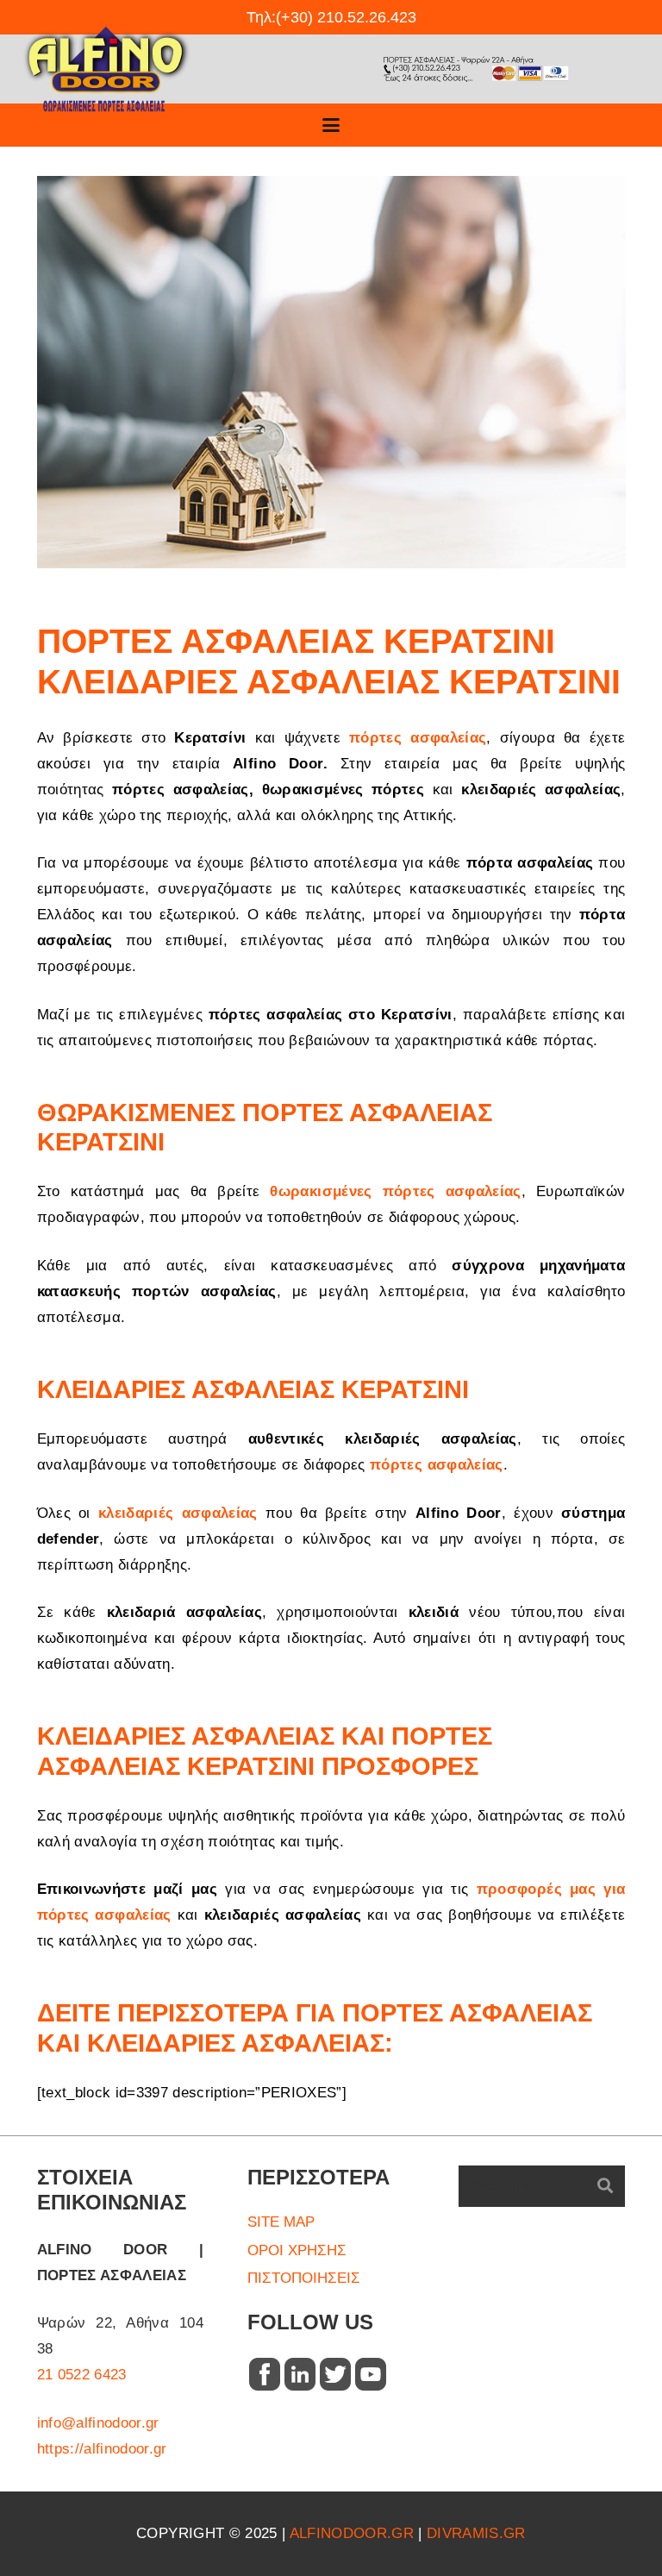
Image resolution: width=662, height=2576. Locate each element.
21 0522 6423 (82, 2375)
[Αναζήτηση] (605, 2186)
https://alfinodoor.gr (102, 2449)
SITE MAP (281, 2222)
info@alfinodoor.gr (98, 2423)
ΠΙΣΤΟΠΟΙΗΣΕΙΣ (304, 2278)
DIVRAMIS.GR (476, 2533)
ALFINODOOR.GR (352, 2533)
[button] (331, 125)
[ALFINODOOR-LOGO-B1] (106, 69)
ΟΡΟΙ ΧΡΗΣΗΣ (297, 2250)
